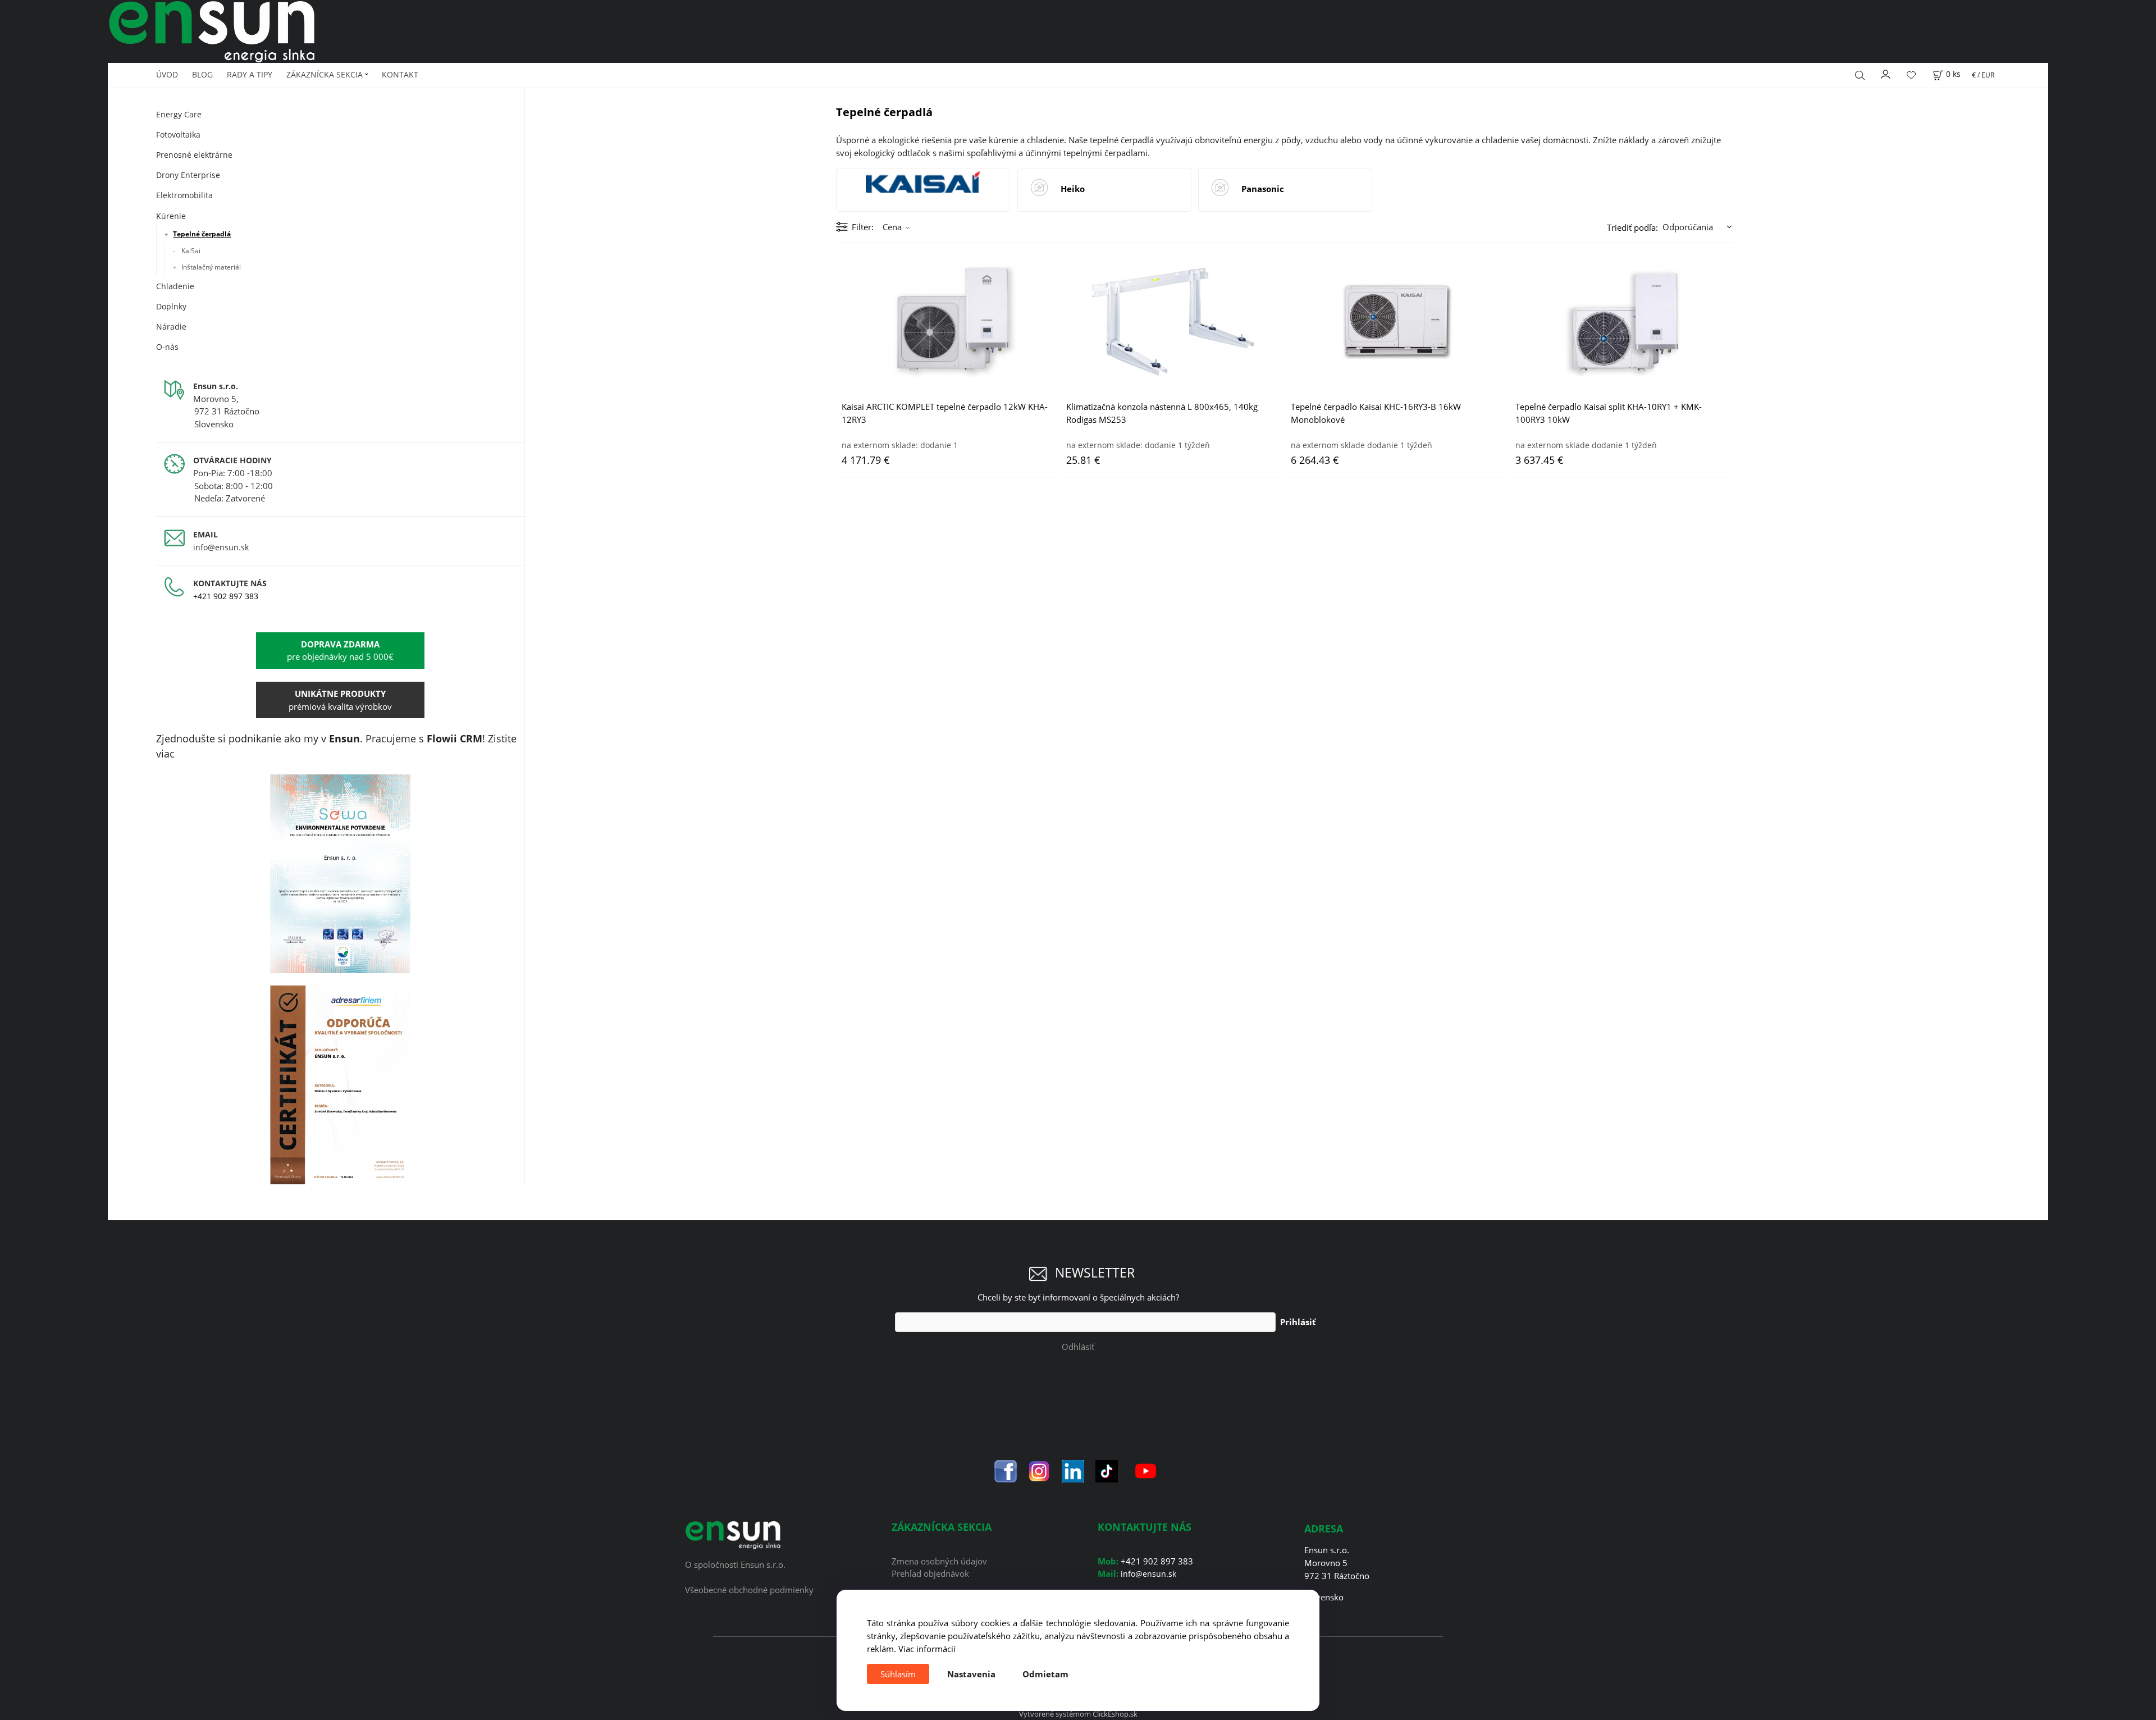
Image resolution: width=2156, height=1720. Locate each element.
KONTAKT (400, 74)
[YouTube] (1146, 1470)
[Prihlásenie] (1886, 73)
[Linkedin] (1073, 1470)
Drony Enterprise (188, 175)
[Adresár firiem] (340, 1085)
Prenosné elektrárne (194, 155)
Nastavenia (971, 1674)
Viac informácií (927, 1649)
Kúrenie (171, 216)
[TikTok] (1107, 1470)
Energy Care (179, 114)
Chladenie (175, 286)
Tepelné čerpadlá (202, 234)
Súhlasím (898, 1674)
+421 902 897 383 (226, 596)
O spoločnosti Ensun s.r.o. (735, 1564)
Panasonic (1263, 189)
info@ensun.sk (221, 547)
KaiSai (191, 251)
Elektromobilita (184, 195)
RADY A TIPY (250, 74)
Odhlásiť (1078, 1347)
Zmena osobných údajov (939, 1561)
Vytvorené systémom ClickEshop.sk (1078, 1714)
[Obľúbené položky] (1911, 75)
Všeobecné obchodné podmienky (749, 1590)
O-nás (167, 347)
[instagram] (1039, 1470)
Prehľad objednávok (930, 1573)
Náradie (171, 327)
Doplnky (171, 306)
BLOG (202, 74)
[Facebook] (1006, 1470)
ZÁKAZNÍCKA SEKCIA (325, 74)
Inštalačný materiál (211, 267)
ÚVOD (167, 74)
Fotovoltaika (178, 134)
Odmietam (1045, 1674)
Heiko (1073, 189)
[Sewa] (340, 874)
